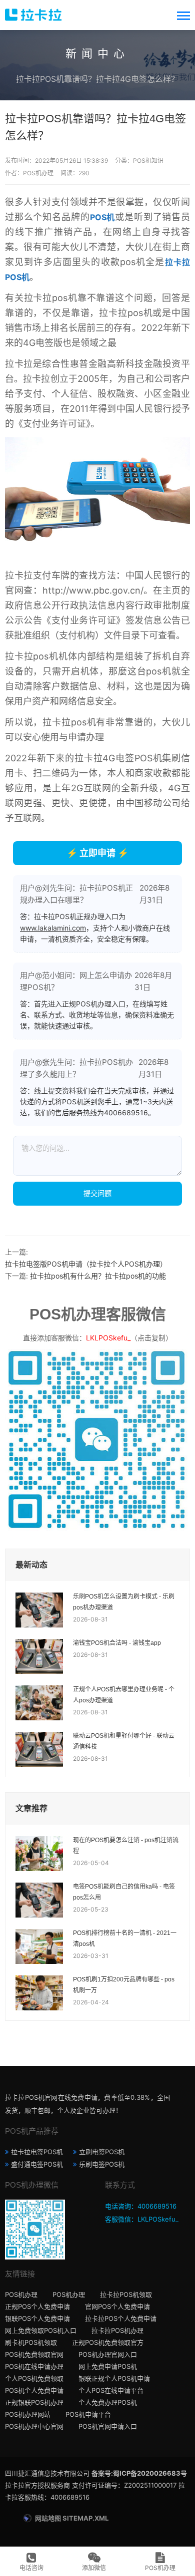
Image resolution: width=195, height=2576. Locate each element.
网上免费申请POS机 (108, 2366)
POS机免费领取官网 (34, 2354)
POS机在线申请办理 (34, 2366)
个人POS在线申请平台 (111, 2390)
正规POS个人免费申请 (37, 2306)
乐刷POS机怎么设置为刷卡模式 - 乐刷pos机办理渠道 (124, 1602)
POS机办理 (21, 2294)
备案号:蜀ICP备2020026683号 (139, 2473)
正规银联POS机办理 (34, 2402)
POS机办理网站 (28, 2414)
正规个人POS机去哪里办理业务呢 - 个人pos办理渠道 (124, 1695)
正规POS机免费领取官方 (108, 2342)
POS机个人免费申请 (34, 2390)
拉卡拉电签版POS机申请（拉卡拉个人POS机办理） (86, 1264)
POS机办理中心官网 (34, 2426)
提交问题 (97, 1193)
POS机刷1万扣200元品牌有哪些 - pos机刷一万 (124, 1985)
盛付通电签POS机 (37, 2164)
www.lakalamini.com (53, 928)
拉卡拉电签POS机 (37, 2152)
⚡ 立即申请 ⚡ (97, 853)
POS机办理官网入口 (108, 2354)
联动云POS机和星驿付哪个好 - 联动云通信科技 (124, 1741)
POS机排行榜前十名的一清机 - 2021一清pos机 (125, 1938)
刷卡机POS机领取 (31, 2342)
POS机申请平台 (88, 2414)
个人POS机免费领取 (34, 2378)
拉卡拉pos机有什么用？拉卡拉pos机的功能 (98, 1276)
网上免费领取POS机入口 (41, 2330)
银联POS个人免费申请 (37, 2318)
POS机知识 (148, 161)
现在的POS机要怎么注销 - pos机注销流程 (126, 1846)
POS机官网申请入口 (108, 2426)
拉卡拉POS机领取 (126, 2294)
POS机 (103, 217)
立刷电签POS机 (102, 2152)
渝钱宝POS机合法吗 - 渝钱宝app (117, 1643)
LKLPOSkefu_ (108, 1338)
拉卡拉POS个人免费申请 (121, 2318)
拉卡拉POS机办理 (117, 2330)
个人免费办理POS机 (108, 2402)
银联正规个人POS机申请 (114, 2378)
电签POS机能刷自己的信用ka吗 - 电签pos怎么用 (124, 1892)
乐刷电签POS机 (102, 2164)
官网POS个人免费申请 (117, 2306)
